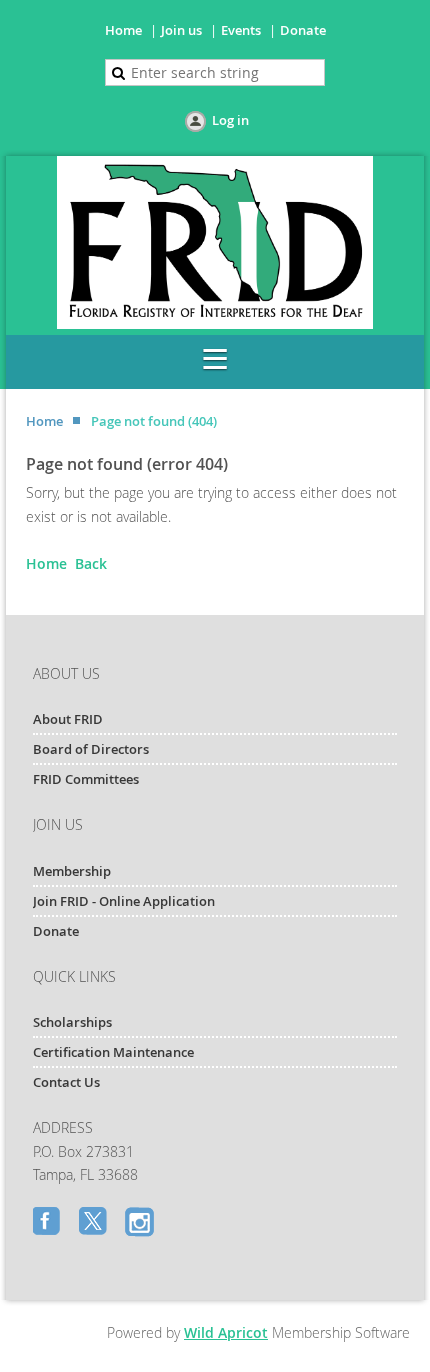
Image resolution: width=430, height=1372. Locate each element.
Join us (181, 30)
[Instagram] (141, 1223)
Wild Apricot (226, 1332)
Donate (303, 30)
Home (123, 30)
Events (241, 30)
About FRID (68, 719)
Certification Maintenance (113, 1052)
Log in (230, 120)
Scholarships (72, 1022)
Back (91, 563)
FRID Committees (86, 779)
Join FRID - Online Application (124, 901)
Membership (72, 871)
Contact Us (66, 1082)
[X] (95, 1223)
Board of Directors (91, 749)
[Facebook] (49, 1223)
